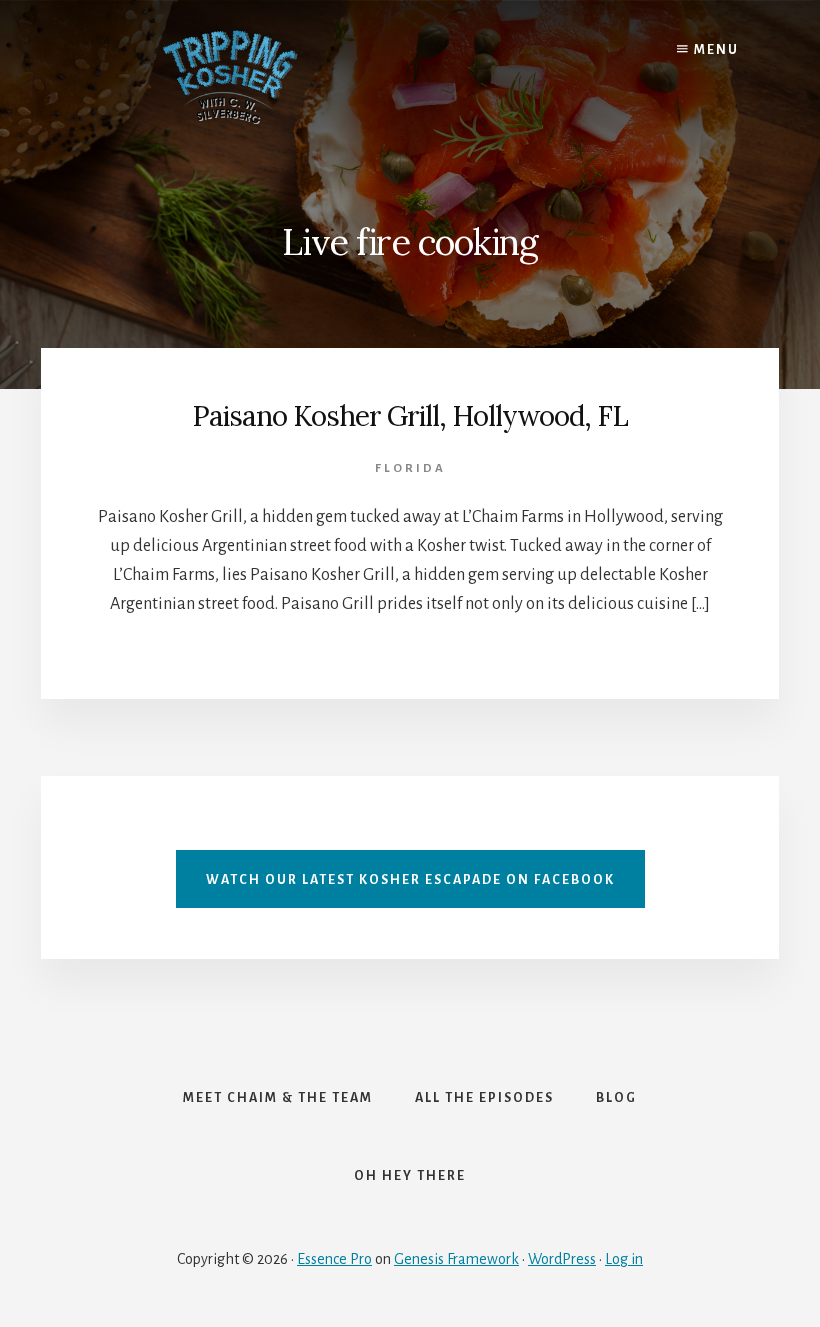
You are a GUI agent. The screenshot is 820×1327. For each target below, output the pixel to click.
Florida (410, 468)
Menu (714, 50)
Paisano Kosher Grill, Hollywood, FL (410, 416)
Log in (624, 1259)
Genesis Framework (456, 1259)
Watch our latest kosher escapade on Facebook (410, 880)
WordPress (562, 1259)
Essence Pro (334, 1259)
